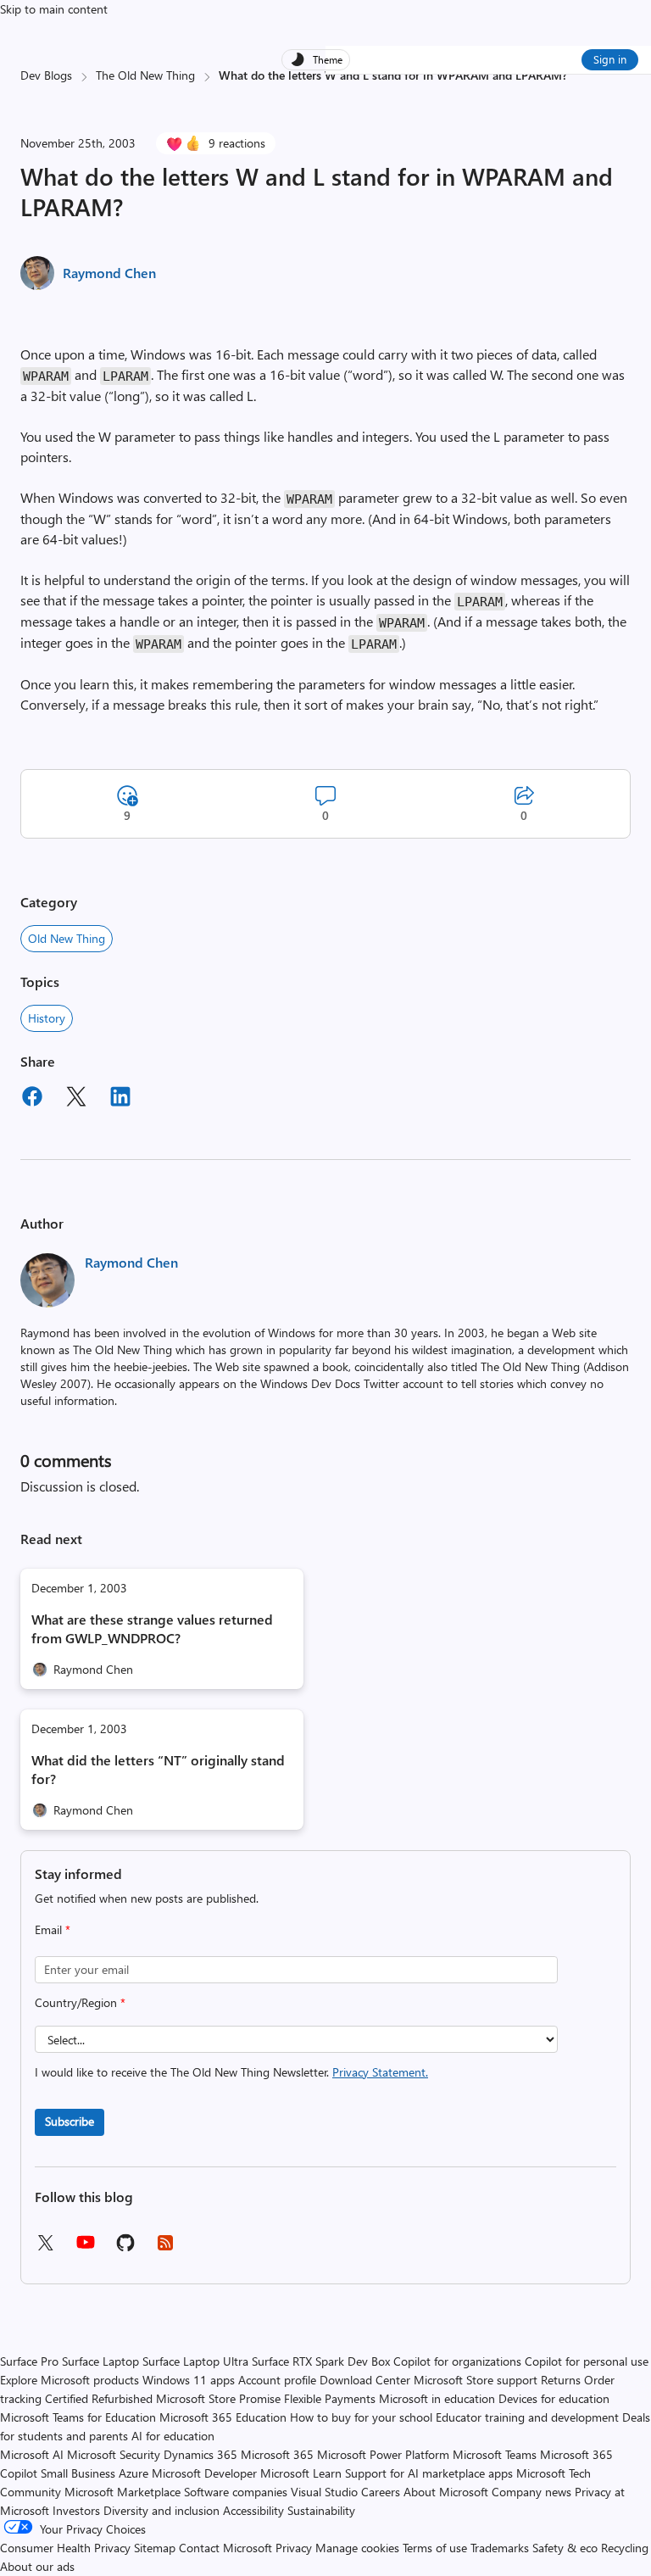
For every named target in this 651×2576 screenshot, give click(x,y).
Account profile (277, 2380)
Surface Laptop (100, 2361)
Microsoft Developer (204, 2473)
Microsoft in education (437, 2398)
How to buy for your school (361, 2417)
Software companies (236, 2492)
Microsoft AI (32, 2454)
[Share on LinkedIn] (120, 1099)
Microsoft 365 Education (223, 2417)
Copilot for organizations (457, 2361)
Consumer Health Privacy (65, 2548)
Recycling (625, 2548)
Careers (381, 2492)
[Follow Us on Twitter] (45, 2248)
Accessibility (253, 2510)
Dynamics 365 (200, 2454)
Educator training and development (527, 2417)
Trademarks (500, 2548)
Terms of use (435, 2548)
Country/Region (80, 2002)
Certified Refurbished (99, 2398)
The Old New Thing (145, 75)
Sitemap (155, 2548)
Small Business (78, 2473)
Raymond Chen (109, 273)
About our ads (37, 2566)
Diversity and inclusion (161, 2510)
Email (53, 1929)
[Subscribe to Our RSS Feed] (165, 2248)
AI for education (173, 2436)
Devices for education (554, 2398)
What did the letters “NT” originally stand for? (158, 1769)
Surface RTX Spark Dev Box (321, 2361)
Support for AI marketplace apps (429, 2473)
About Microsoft (446, 2492)
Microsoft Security (114, 2454)
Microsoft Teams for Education (78, 2417)
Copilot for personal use (587, 2361)
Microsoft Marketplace (122, 2492)
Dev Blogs (46, 75)
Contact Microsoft (225, 2548)
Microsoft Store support (476, 2380)
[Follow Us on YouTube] (86, 2248)
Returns (561, 2380)
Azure (134, 2473)
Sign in (610, 59)
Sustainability (321, 2510)
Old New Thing (67, 938)
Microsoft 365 (277, 2454)
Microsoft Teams (495, 2454)
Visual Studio (324, 2492)
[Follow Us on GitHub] (125, 2248)
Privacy (295, 2548)
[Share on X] (76, 1099)
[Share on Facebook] (32, 1099)
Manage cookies (357, 2548)
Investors (76, 2510)
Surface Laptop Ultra (195, 2361)
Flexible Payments (330, 2398)
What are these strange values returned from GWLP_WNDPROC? (152, 1628)
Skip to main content (54, 9)
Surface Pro (29, 2361)
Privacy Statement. (380, 2072)
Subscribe (70, 2121)
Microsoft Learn (301, 2473)
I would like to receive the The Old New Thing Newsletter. (231, 2072)
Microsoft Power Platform (383, 2454)
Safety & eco (565, 2548)
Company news (531, 2492)
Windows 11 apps (189, 2380)
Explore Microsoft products (70, 2380)
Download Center (365, 2380)
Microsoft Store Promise (218, 2398)
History (47, 1018)
